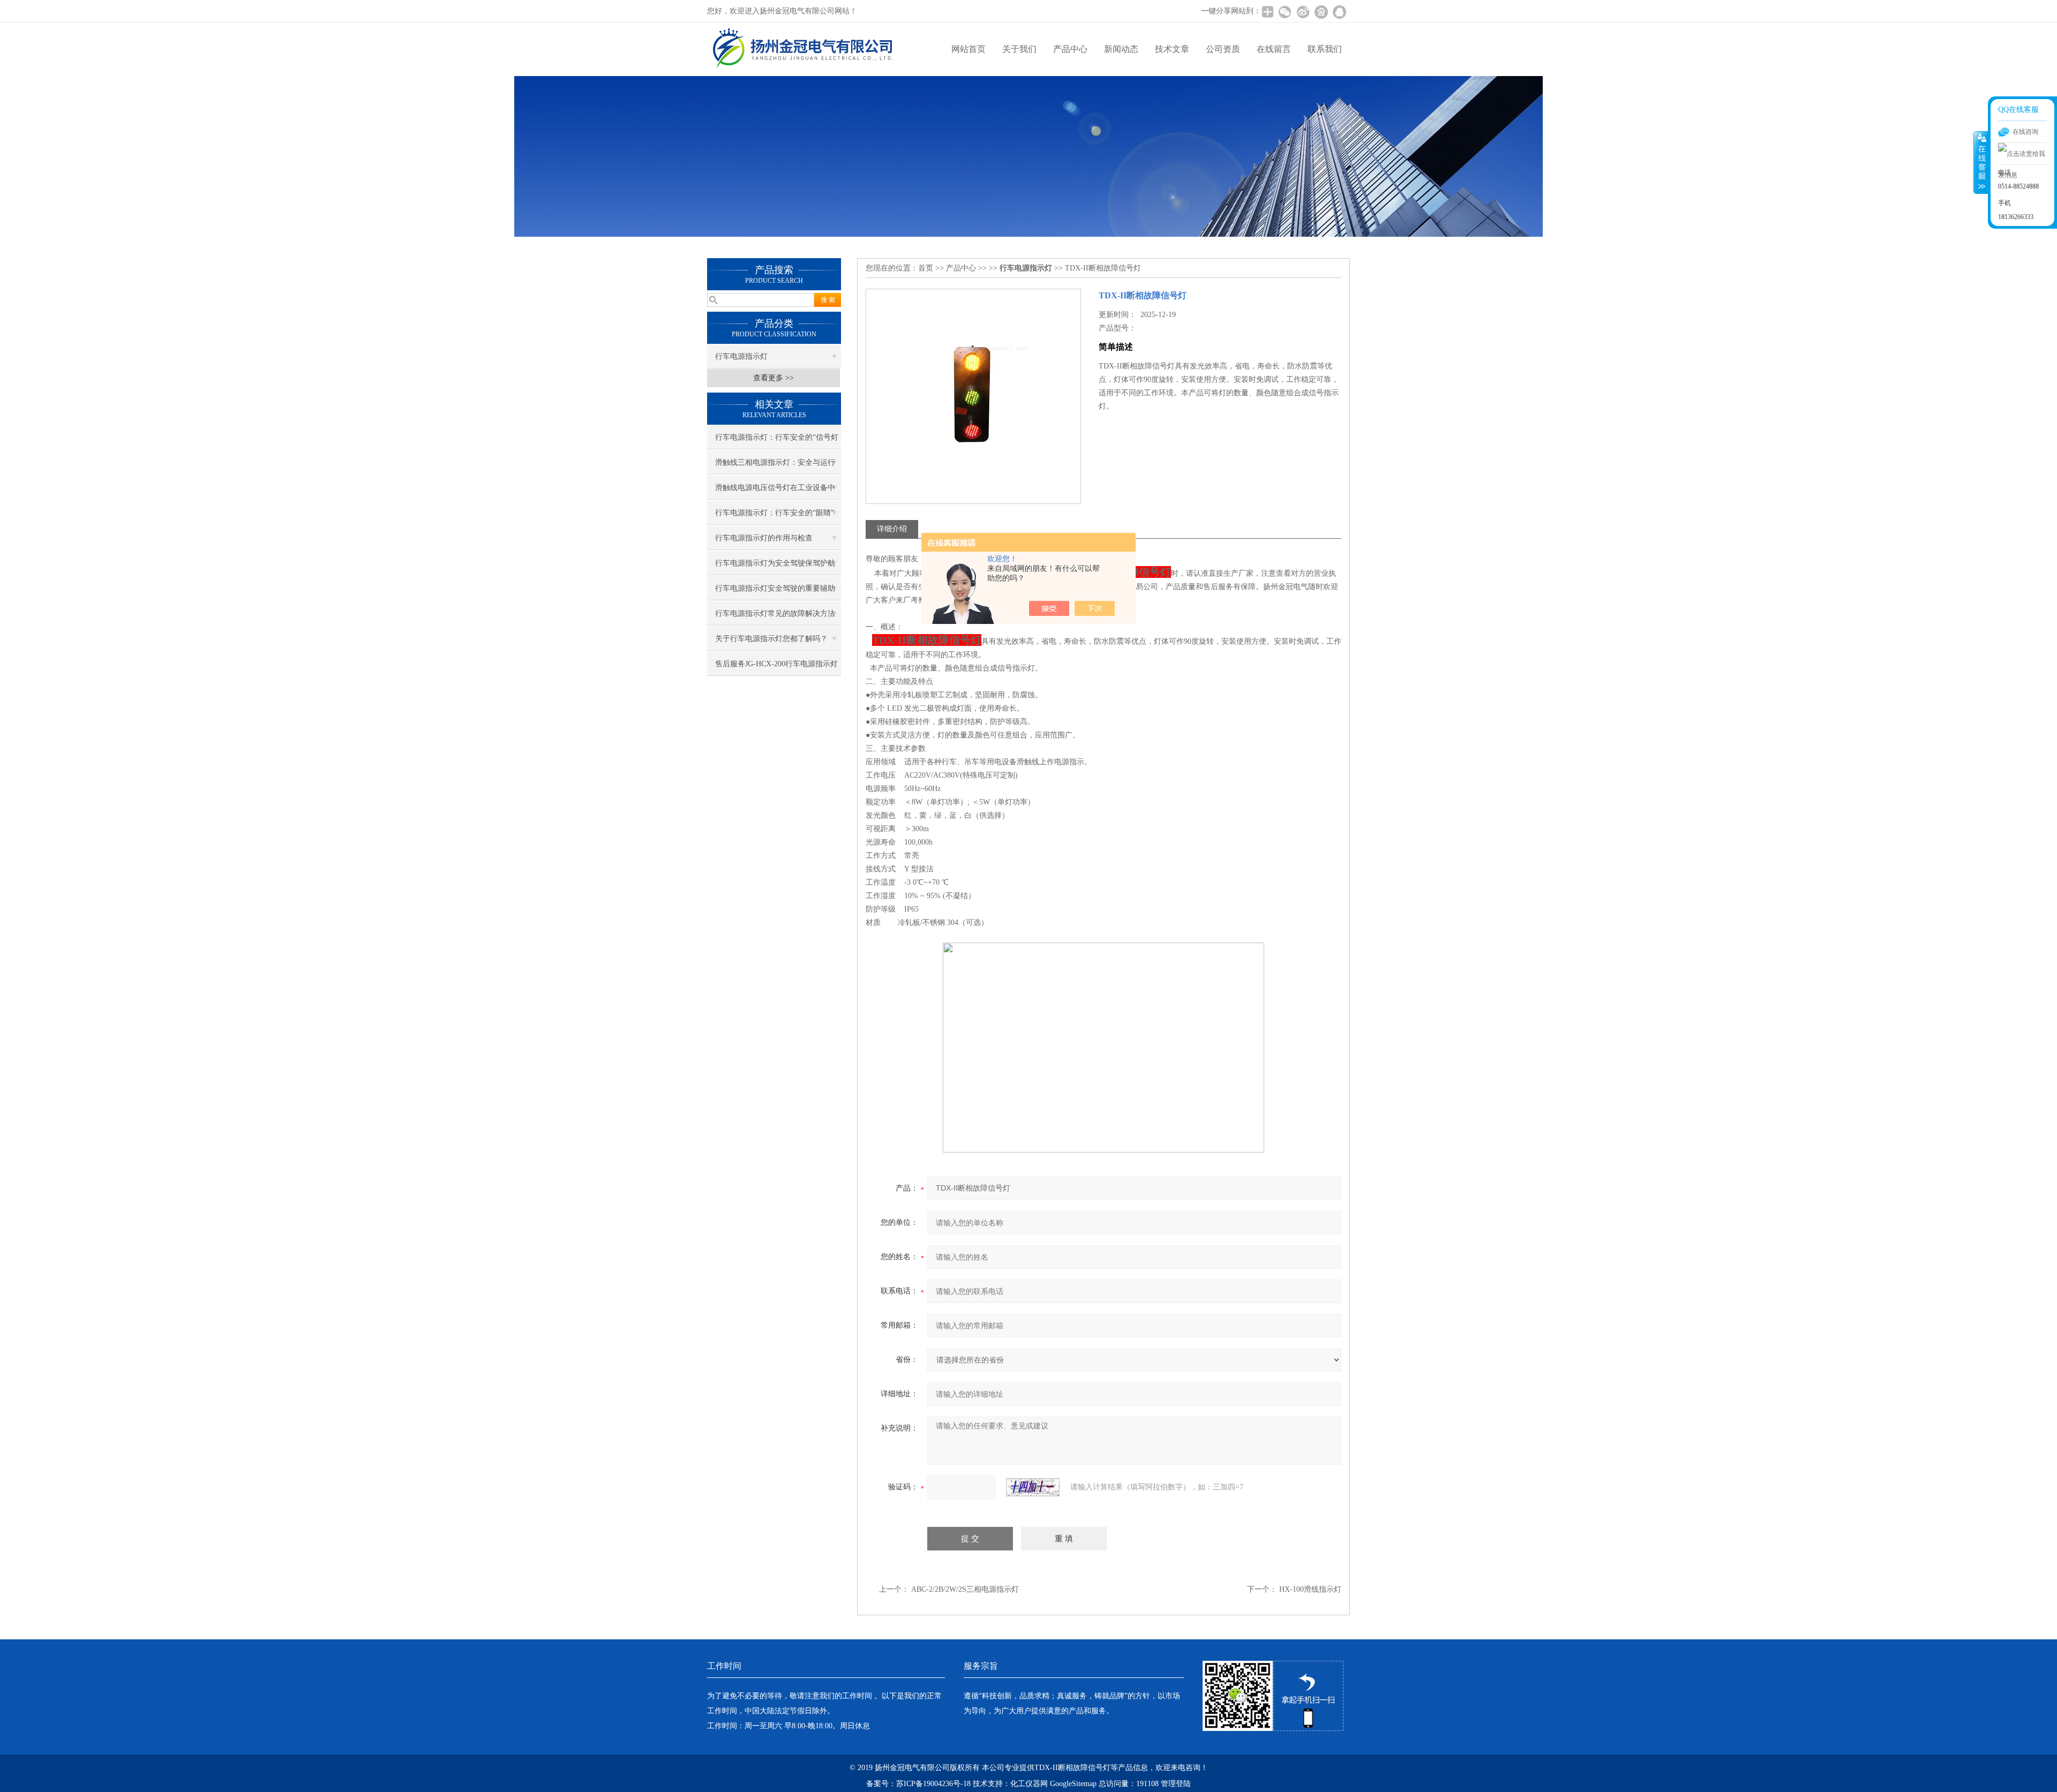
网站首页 (969, 49)
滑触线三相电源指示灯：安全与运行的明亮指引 (775, 466)
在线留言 (1274, 49)
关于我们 (1019, 49)
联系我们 (1325, 49)
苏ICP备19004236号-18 (933, 1784)
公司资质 (1223, 49)
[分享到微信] (1285, 12)
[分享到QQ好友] (1339, 12)
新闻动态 (1121, 49)
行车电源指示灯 (741, 356)
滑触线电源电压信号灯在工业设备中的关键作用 (775, 492)
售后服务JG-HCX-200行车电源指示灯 (776, 664)
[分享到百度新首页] (1321, 12)
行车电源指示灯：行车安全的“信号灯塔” (777, 441)
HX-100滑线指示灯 (1310, 1589)
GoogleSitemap (1073, 1784)
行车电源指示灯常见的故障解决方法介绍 (775, 618)
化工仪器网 (1029, 1784)
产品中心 (1070, 49)
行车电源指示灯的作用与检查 (764, 538)
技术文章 (1172, 49)
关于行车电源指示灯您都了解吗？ (771, 639)
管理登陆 (1176, 1784)
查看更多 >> (774, 378)
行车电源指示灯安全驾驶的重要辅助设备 (775, 592)
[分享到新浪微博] (1303, 12)
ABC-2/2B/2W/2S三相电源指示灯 (965, 1589)
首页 (926, 268)
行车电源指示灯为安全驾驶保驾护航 (775, 563)
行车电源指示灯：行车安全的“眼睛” (775, 513)
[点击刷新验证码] (1033, 1487)
